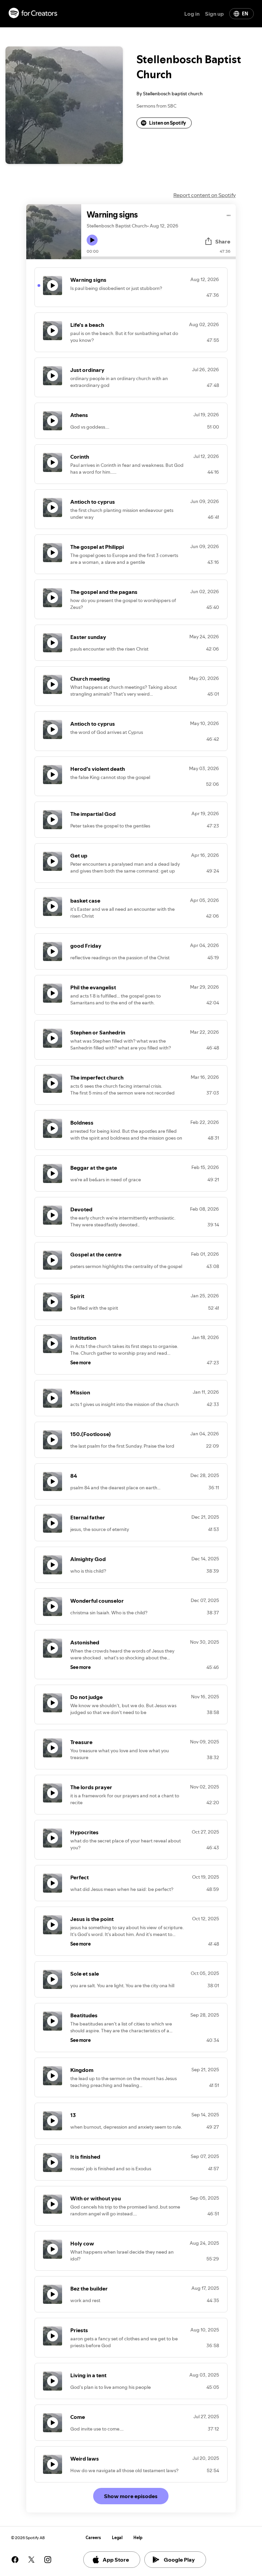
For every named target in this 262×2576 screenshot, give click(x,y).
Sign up (214, 14)
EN (245, 14)
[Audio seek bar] (158, 258)
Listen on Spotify (168, 123)
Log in (192, 14)
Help (138, 2538)
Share (223, 241)
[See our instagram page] (48, 2560)
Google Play (179, 2560)
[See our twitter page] (31, 2560)
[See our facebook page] (15, 2560)
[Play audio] (229, 214)
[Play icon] (92, 240)
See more (81, 1363)
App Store (116, 2560)
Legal (117, 2538)
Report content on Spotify (205, 195)
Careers (93, 2538)
